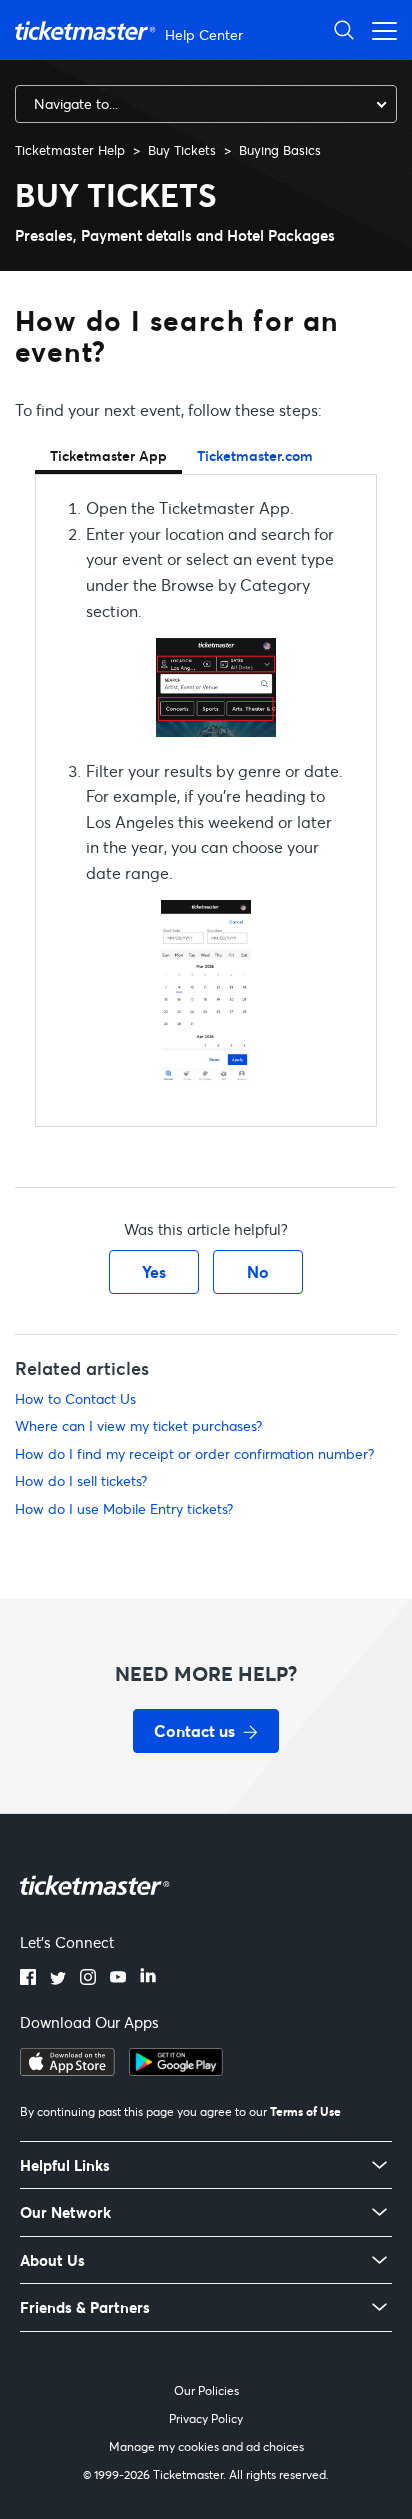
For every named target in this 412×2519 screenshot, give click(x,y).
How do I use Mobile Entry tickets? (124, 1508)
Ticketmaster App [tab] (108, 455)
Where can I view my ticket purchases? (138, 1425)
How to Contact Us (75, 1398)
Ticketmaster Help (70, 150)
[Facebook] (28, 1979)
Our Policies (206, 2390)
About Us (52, 2260)
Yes (154, 1271)
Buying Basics (280, 150)
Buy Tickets (182, 150)
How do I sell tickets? (81, 1480)
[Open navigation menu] (379, 29)
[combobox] (206, 104)
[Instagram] (88, 1979)
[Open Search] (344, 29)
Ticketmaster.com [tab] (255, 455)
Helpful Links (65, 2165)
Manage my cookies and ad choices (206, 2446)
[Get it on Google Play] (176, 2070)
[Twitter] (58, 1979)
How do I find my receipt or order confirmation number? (194, 1453)
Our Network (65, 2212)
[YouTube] (118, 1979)
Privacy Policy (206, 2418)
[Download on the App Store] (67, 2070)
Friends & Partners (85, 2307)
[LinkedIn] (148, 1979)
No (258, 1271)
